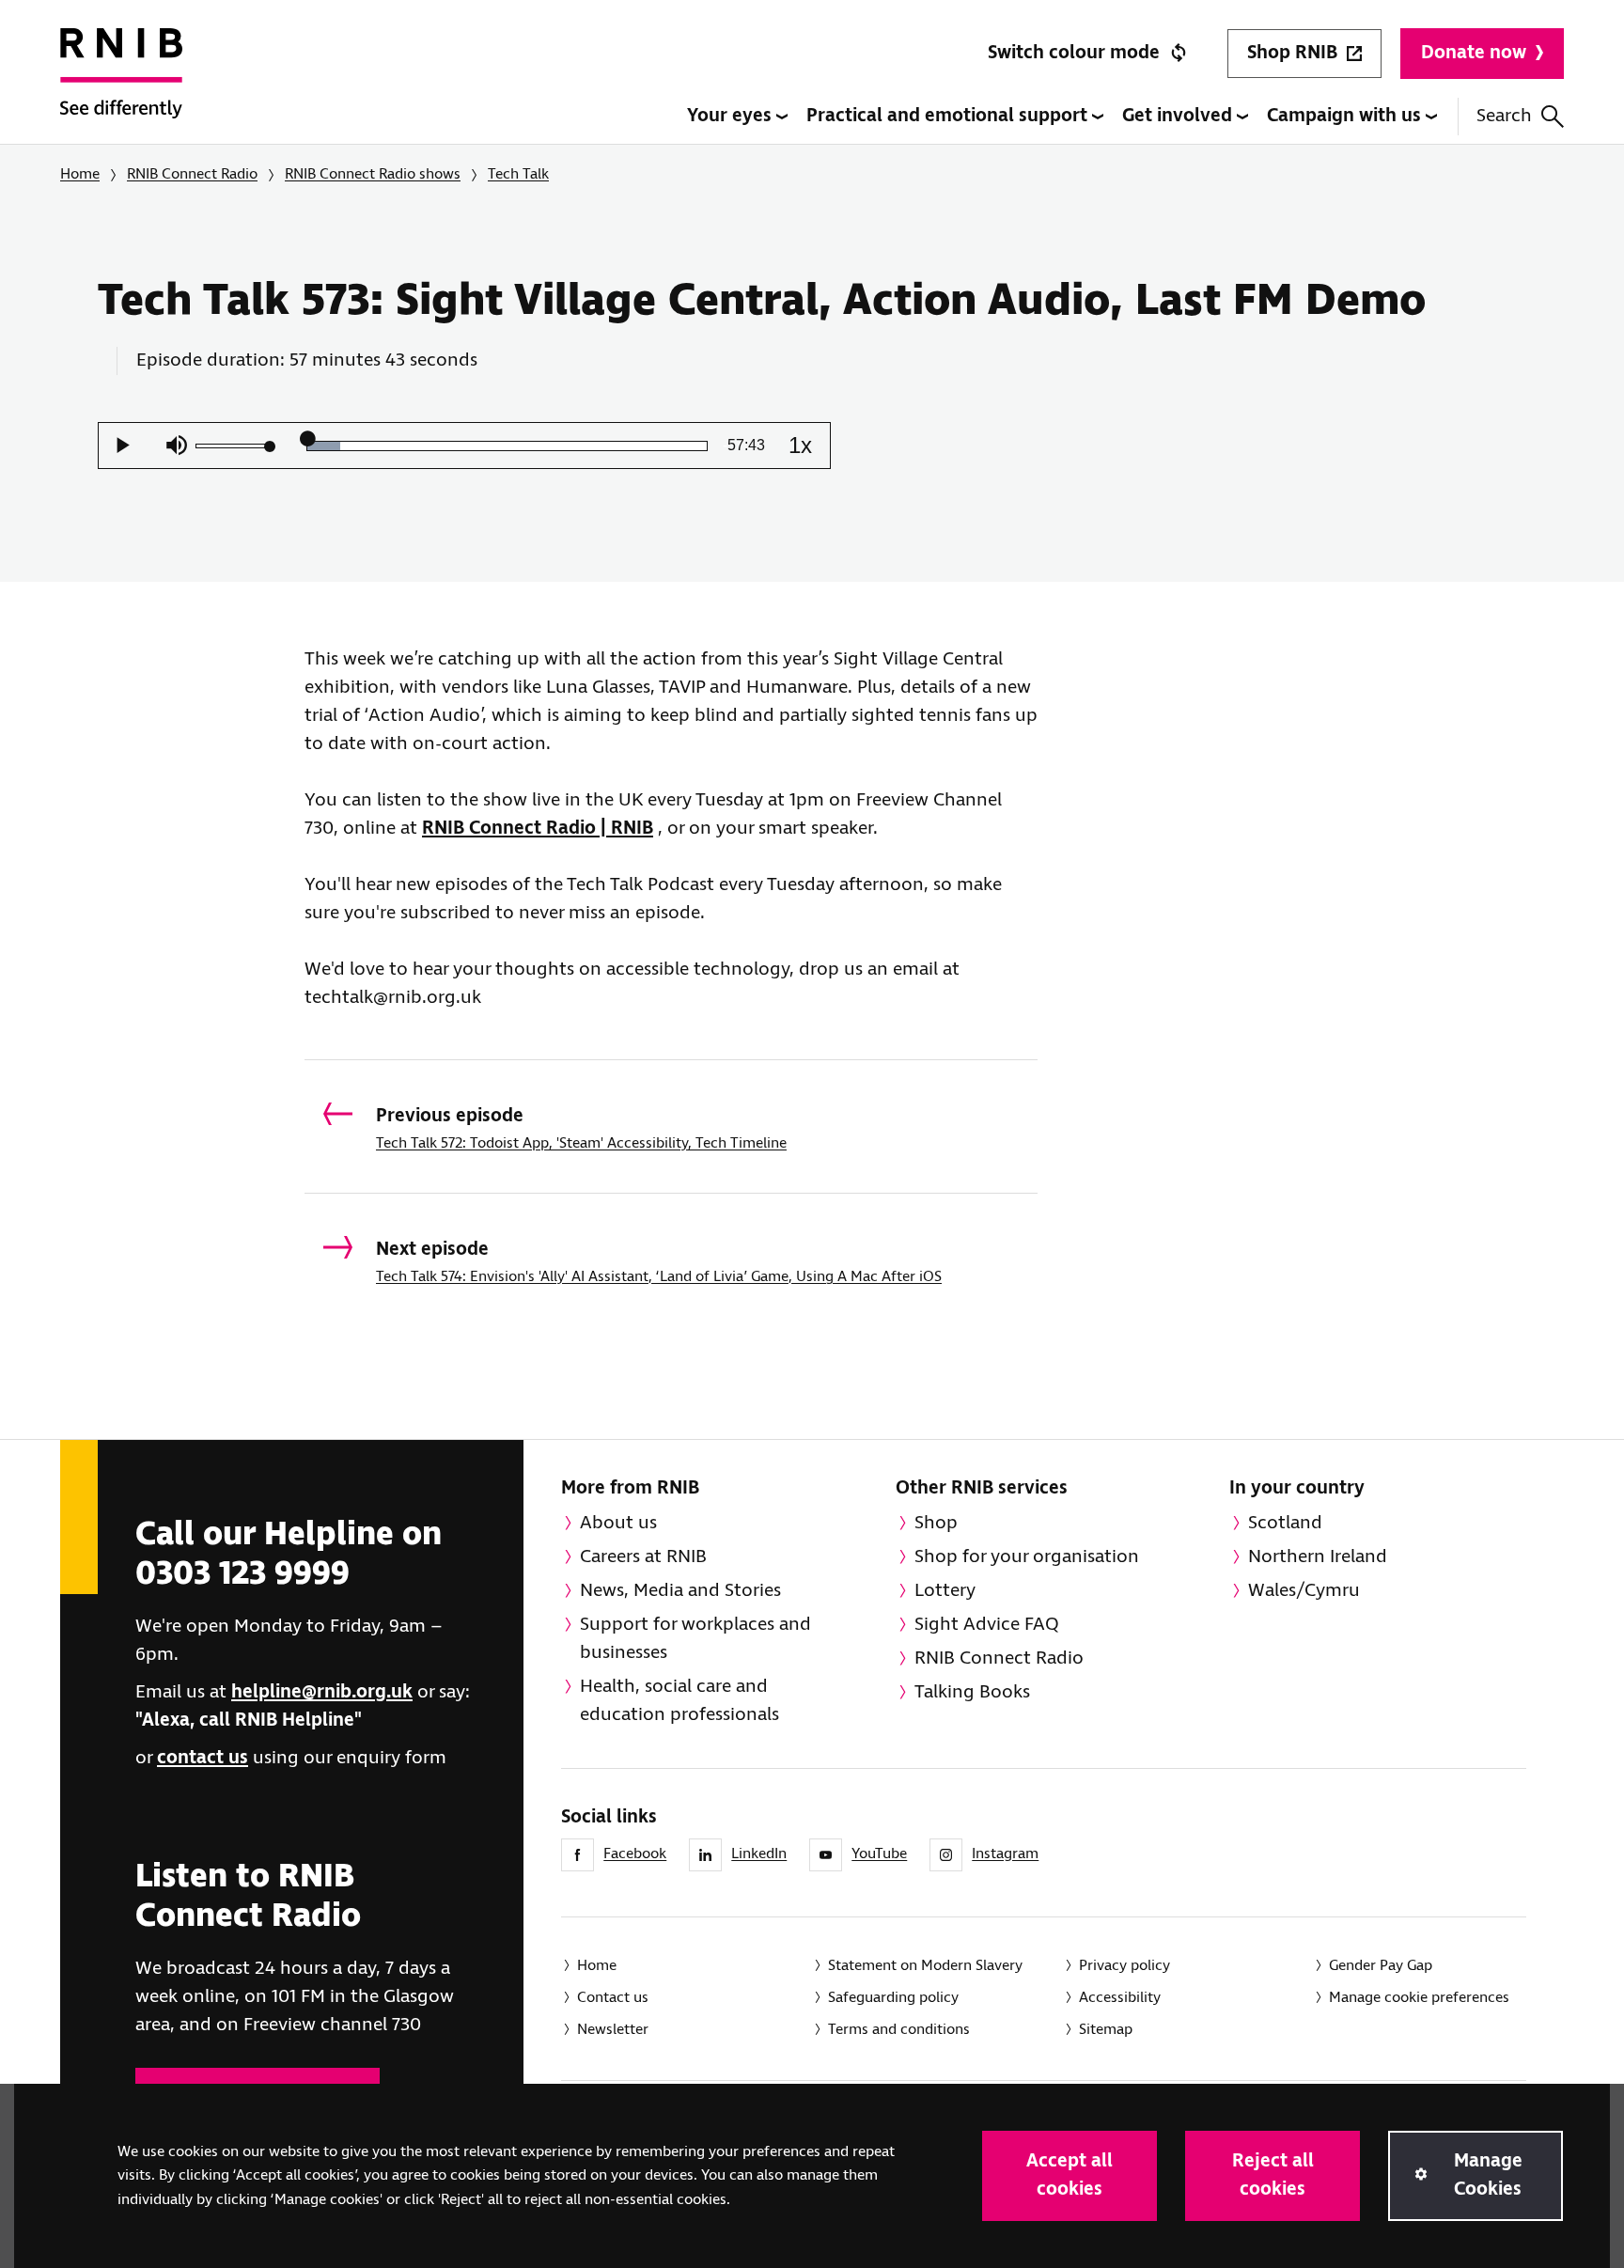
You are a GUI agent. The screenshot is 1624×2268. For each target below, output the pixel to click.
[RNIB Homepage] (121, 86)
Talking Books (972, 1692)
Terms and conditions (899, 2030)
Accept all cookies (1070, 2175)
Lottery (945, 1591)
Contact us (613, 1998)
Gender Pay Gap (1381, 1966)
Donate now (1474, 53)
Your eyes (732, 116)
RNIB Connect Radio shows (373, 174)
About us (618, 1523)
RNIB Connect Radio (192, 174)
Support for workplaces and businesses (695, 1639)
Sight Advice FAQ (987, 1625)
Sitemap (1106, 2030)
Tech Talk (518, 174)
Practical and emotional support (949, 116)
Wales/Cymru (1304, 1591)
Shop (936, 1523)
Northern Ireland (1318, 1557)
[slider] (233, 446)
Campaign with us (1346, 116)
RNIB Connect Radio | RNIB (538, 829)
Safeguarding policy (893, 1998)
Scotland (1285, 1523)
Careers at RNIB (643, 1557)
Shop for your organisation (1027, 1557)
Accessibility (1120, 1998)
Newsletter (613, 2030)
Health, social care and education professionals (679, 1701)
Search (1504, 116)
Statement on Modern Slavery (925, 1966)
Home (80, 174)
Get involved (1179, 116)
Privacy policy (1124, 1966)
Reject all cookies (1273, 2175)
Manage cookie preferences (1419, 1998)
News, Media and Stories (680, 1591)
